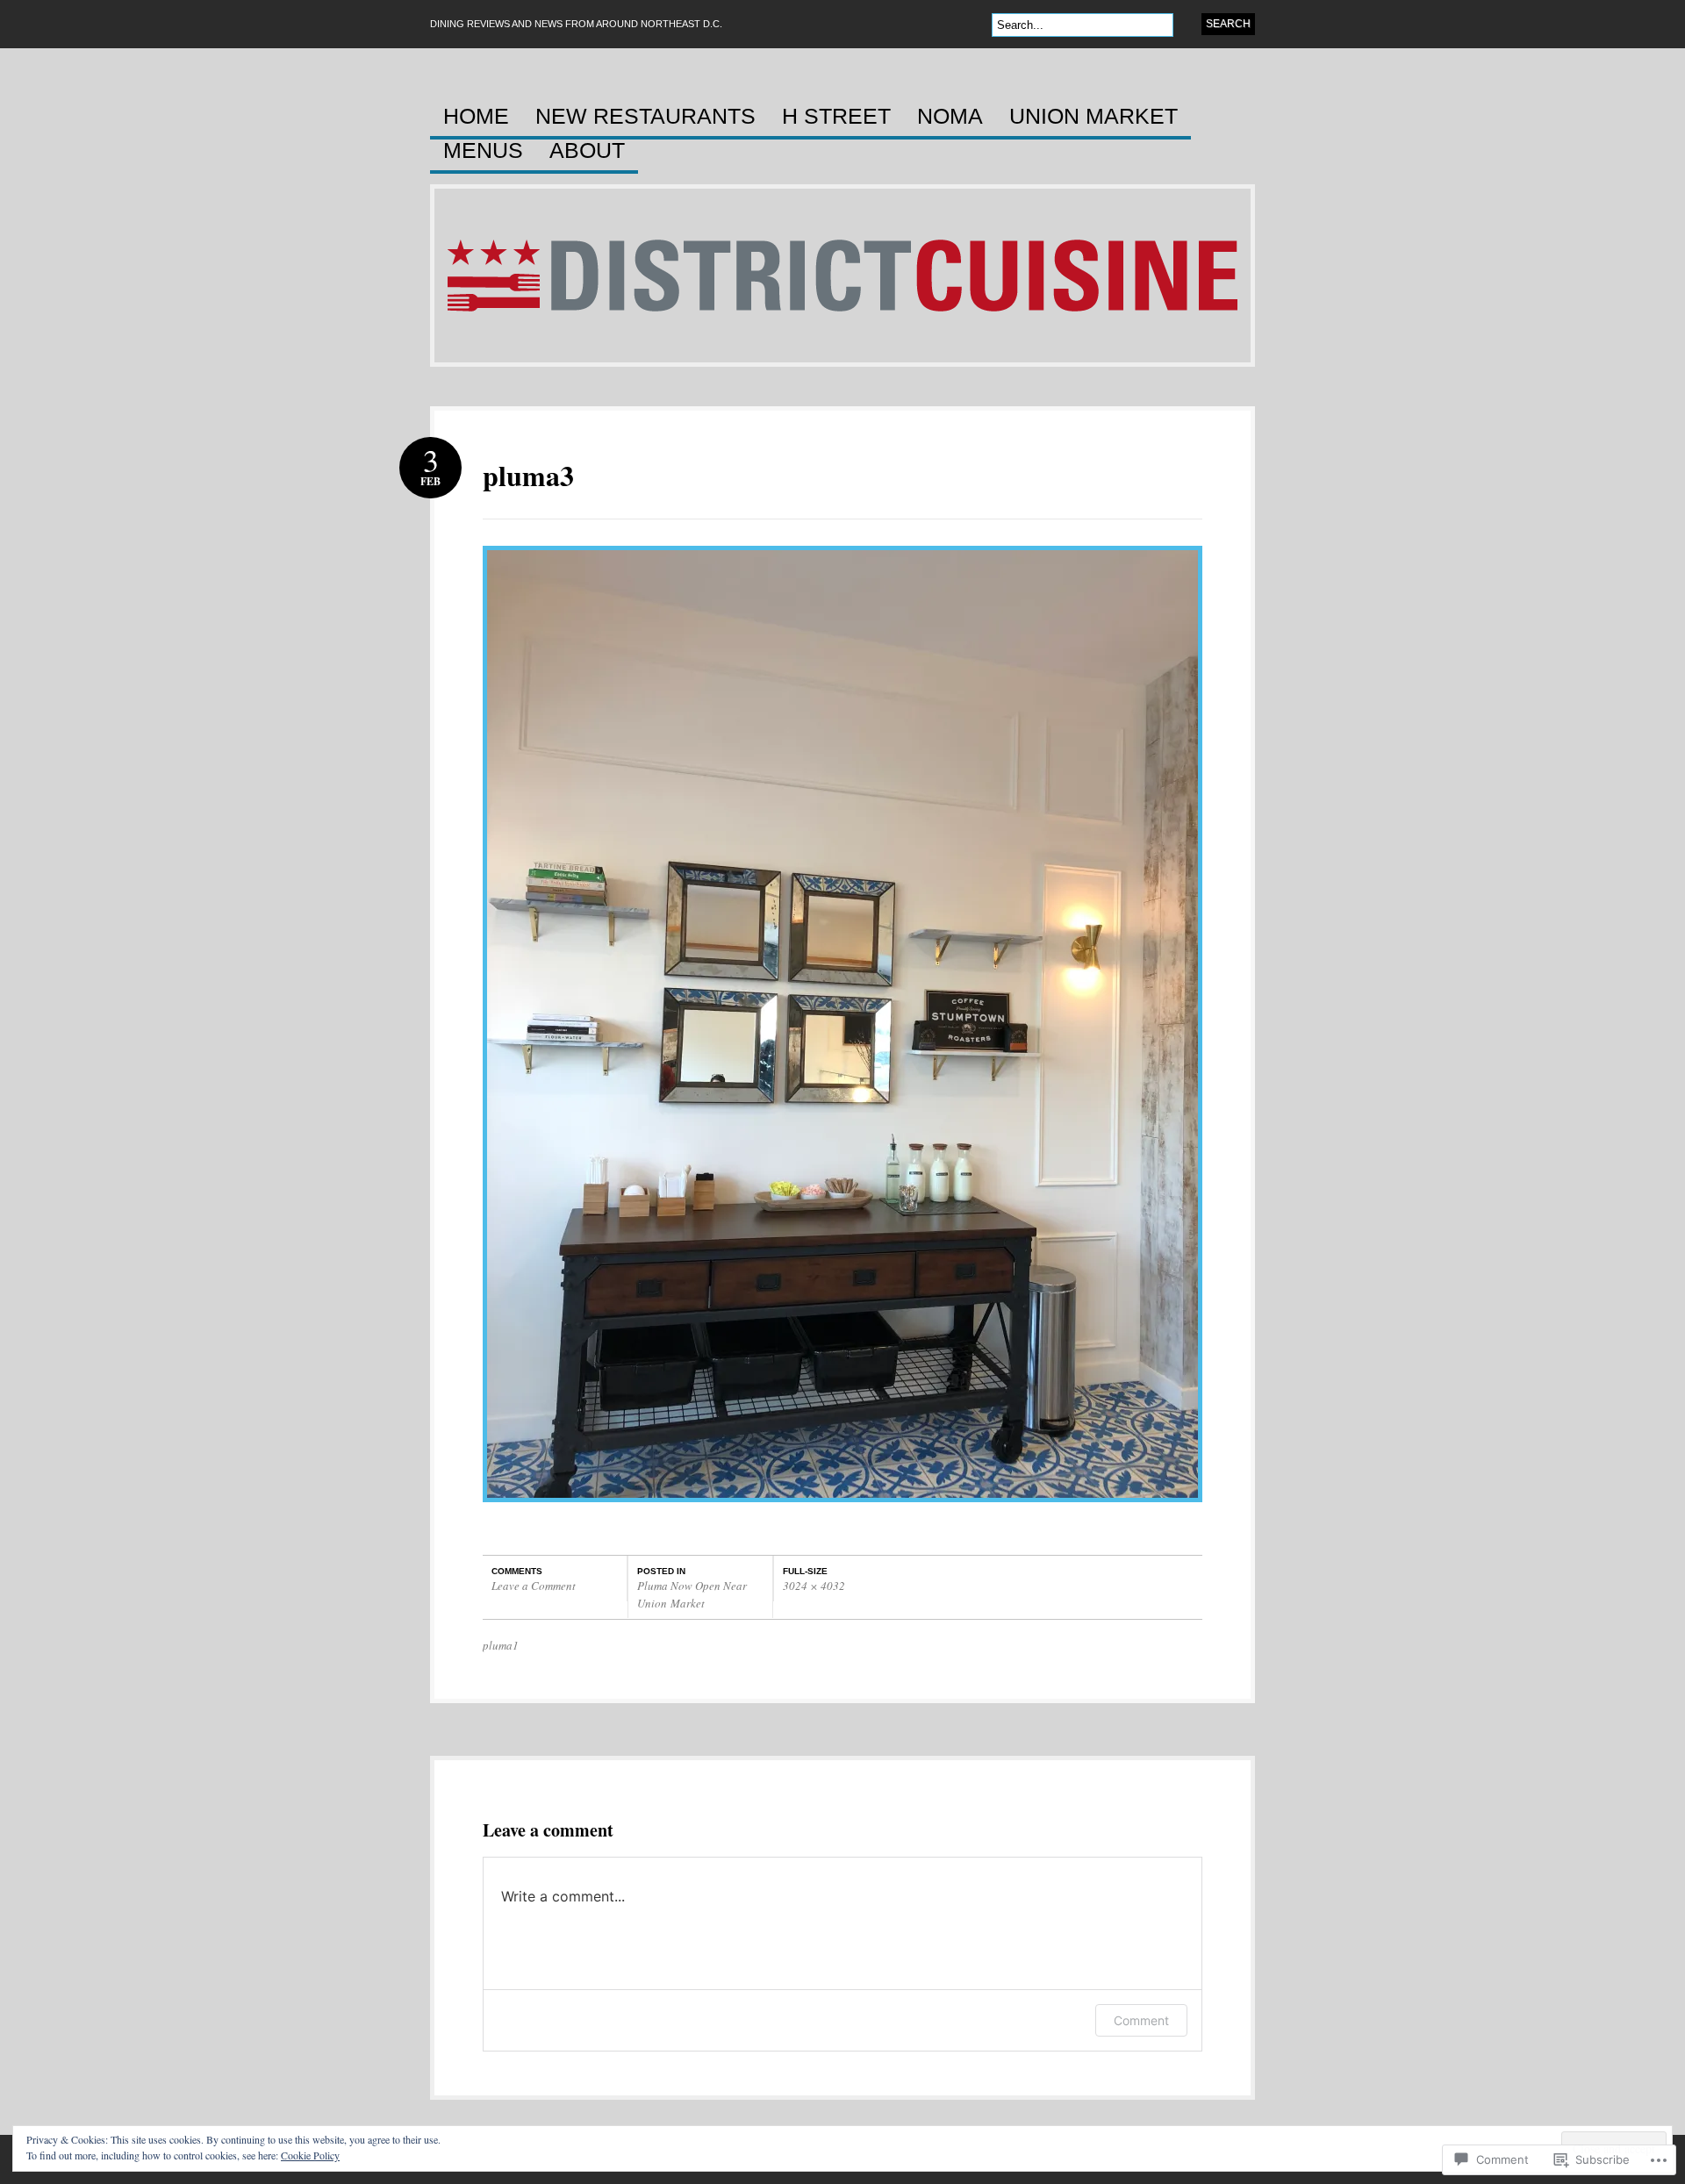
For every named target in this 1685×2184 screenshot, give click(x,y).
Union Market (1093, 117)
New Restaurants (645, 117)
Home (476, 117)
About (587, 151)
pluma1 (501, 1645)
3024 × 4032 (814, 1586)
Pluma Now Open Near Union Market (692, 1594)
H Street (836, 117)
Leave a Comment (534, 1586)
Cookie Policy (310, 2155)
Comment (1141, 2020)
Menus (483, 151)
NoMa (950, 117)
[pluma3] (842, 1511)
